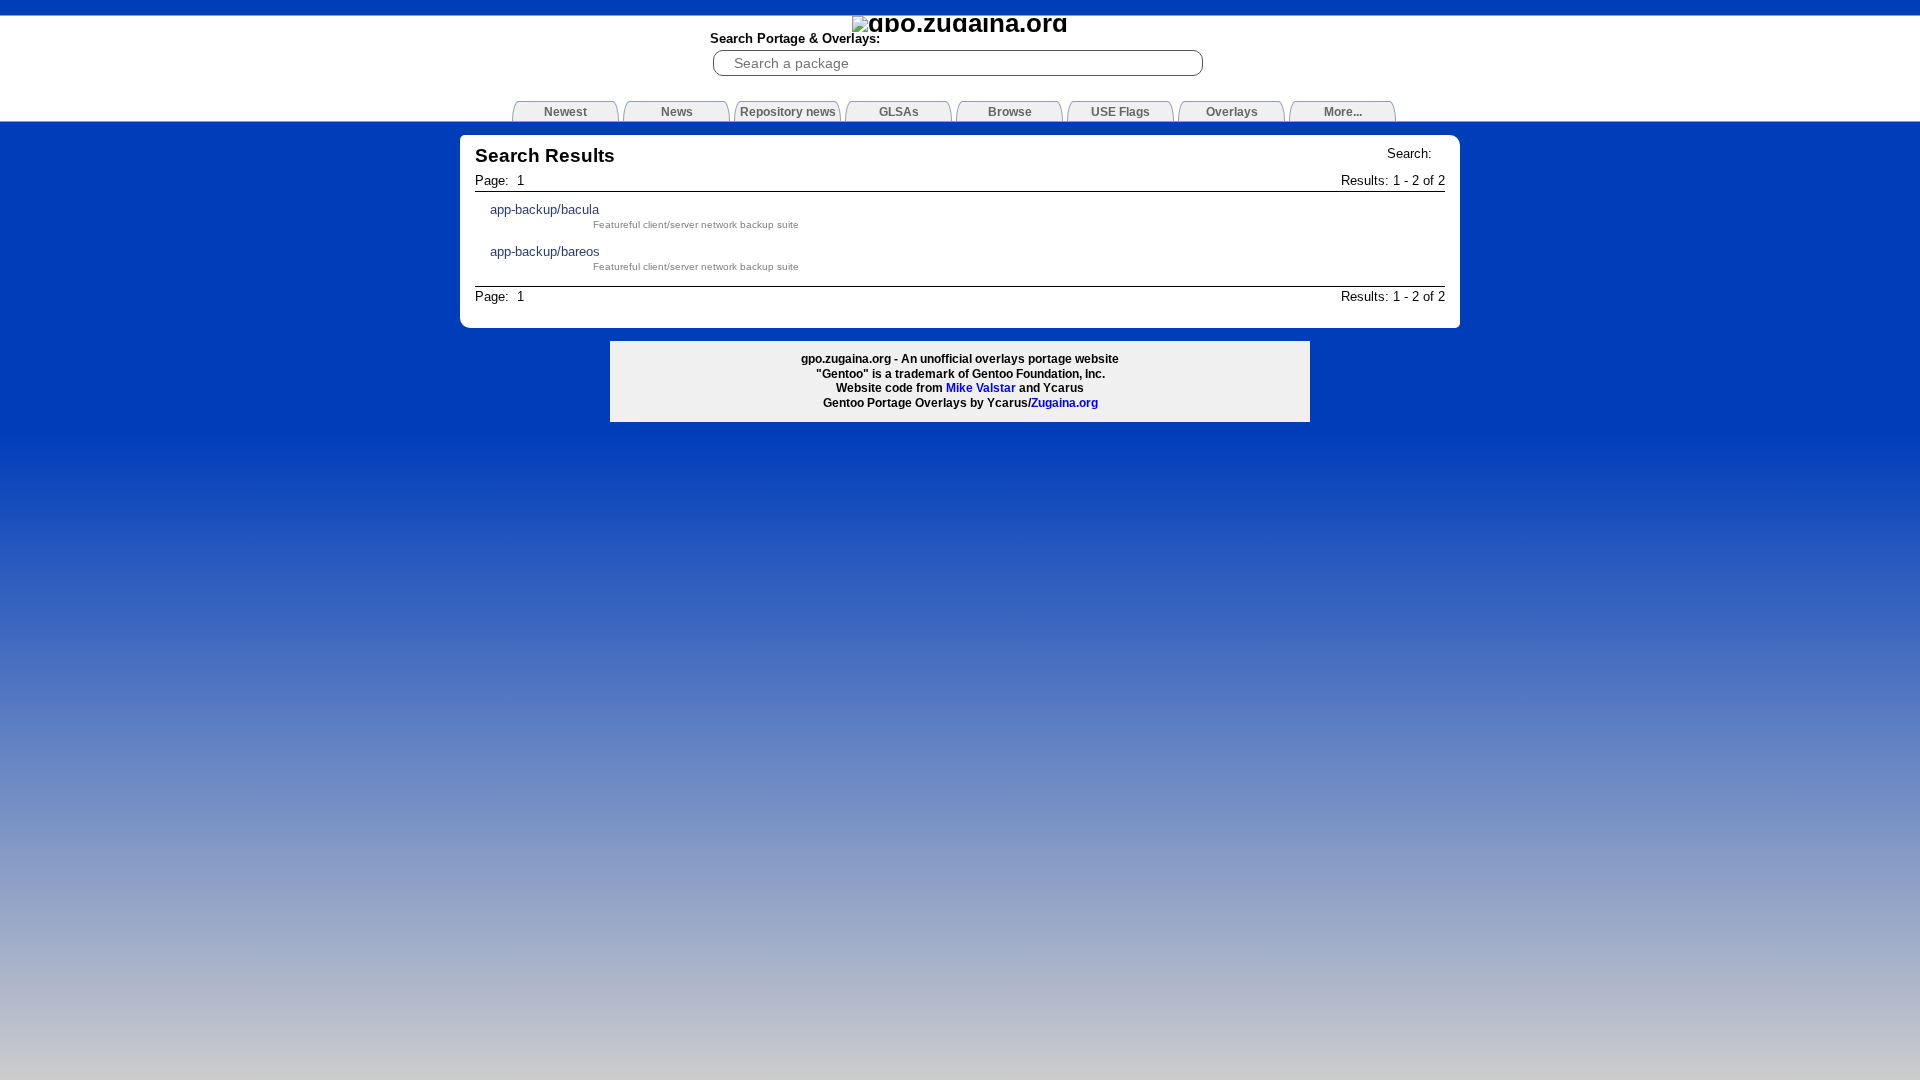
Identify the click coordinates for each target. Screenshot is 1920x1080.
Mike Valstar (981, 388)
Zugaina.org (1064, 403)
